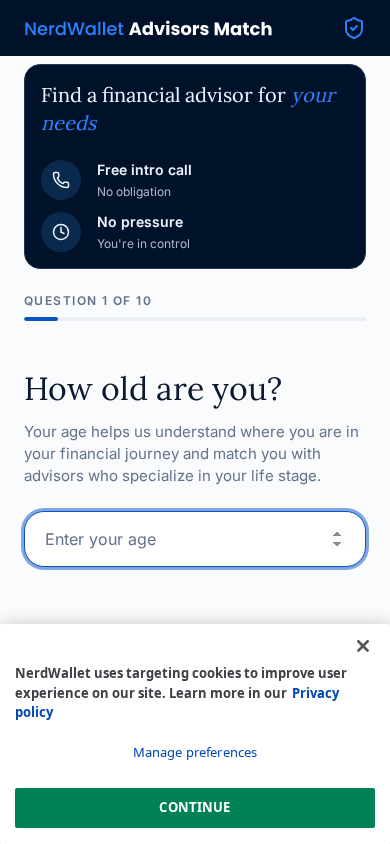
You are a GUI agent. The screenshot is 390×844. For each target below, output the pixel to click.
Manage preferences (195, 752)
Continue (194, 807)
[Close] (363, 646)
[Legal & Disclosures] (354, 28)
